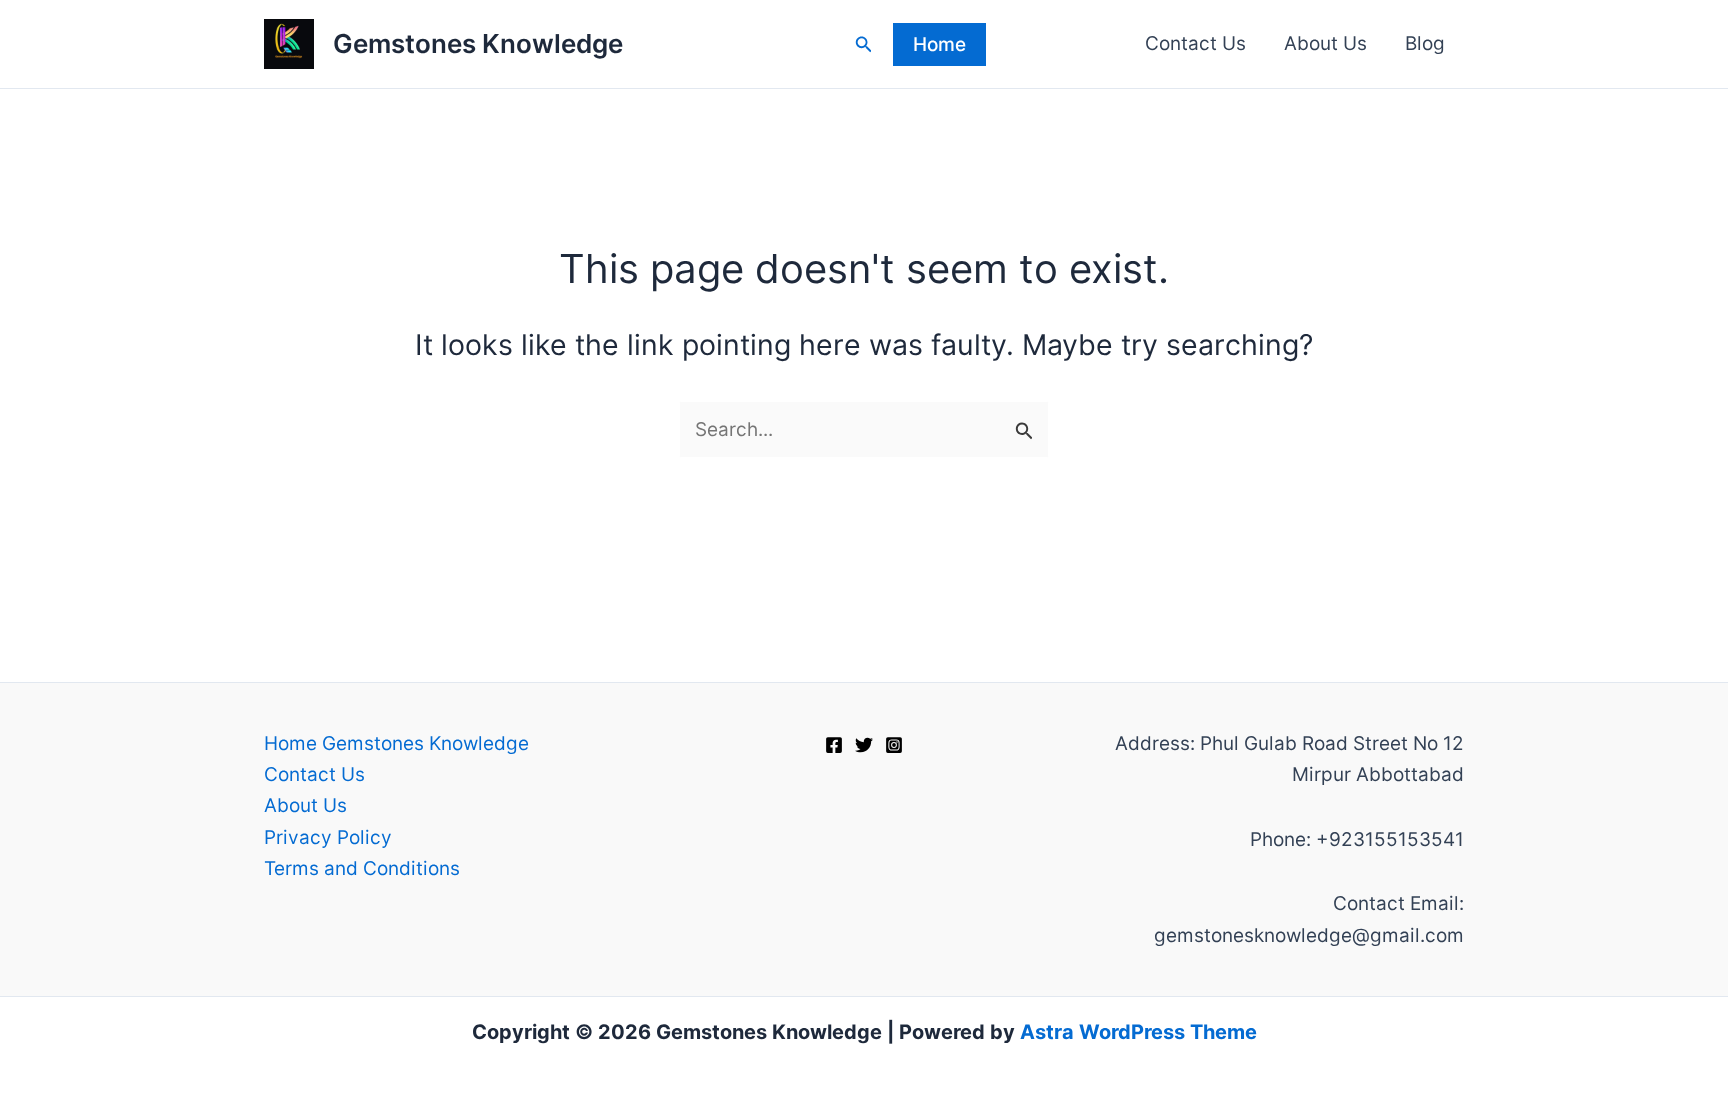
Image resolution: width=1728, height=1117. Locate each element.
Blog (1425, 43)
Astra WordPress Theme (1138, 1032)
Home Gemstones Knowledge (396, 743)
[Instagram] (894, 745)
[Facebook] (834, 745)
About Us (1325, 43)
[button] (864, 44)
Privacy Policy (328, 837)
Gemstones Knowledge (478, 43)
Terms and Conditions (362, 868)
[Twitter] (864, 745)
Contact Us (1195, 43)
